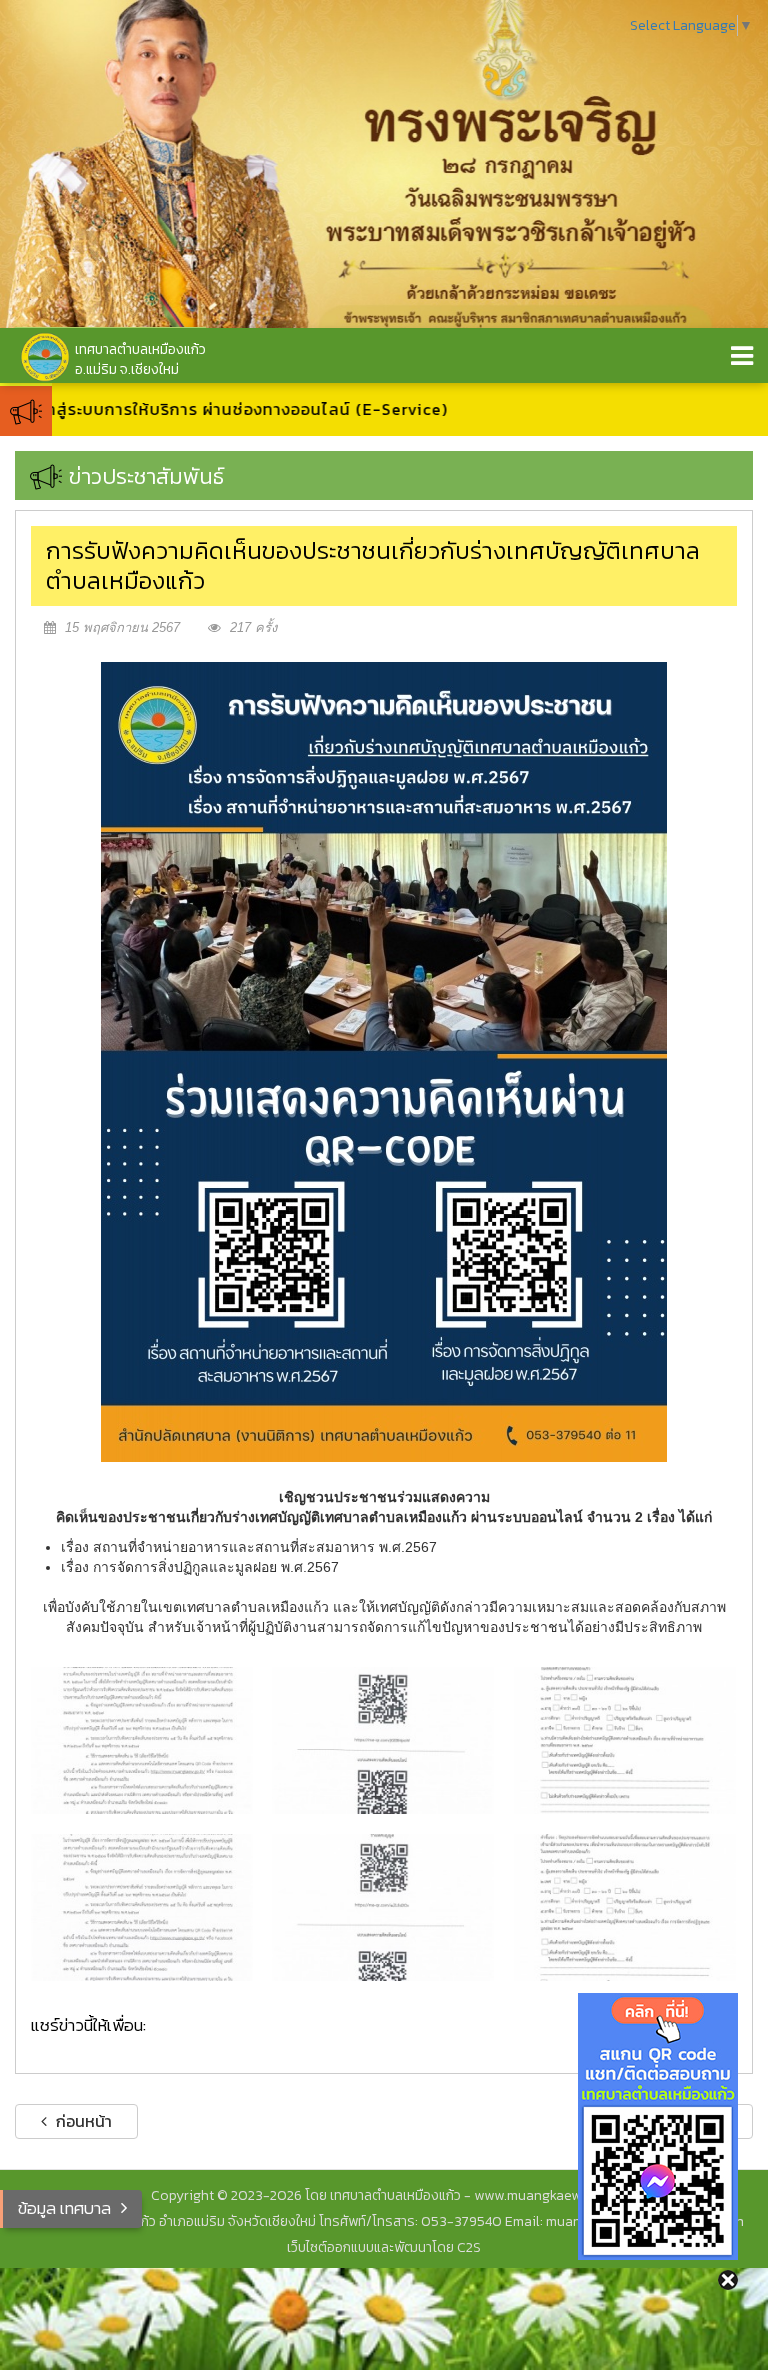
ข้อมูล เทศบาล (64, 2208)
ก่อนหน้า (82, 2121)
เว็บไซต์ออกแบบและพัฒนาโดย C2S (384, 2247)
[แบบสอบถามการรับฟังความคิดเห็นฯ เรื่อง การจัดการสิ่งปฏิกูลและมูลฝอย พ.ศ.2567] (625, 1907)
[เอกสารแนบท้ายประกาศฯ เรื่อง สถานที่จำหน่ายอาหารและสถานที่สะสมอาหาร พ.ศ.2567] (383, 1740)
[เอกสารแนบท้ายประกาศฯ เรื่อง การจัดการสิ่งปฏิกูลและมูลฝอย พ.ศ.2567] (383, 1907)
